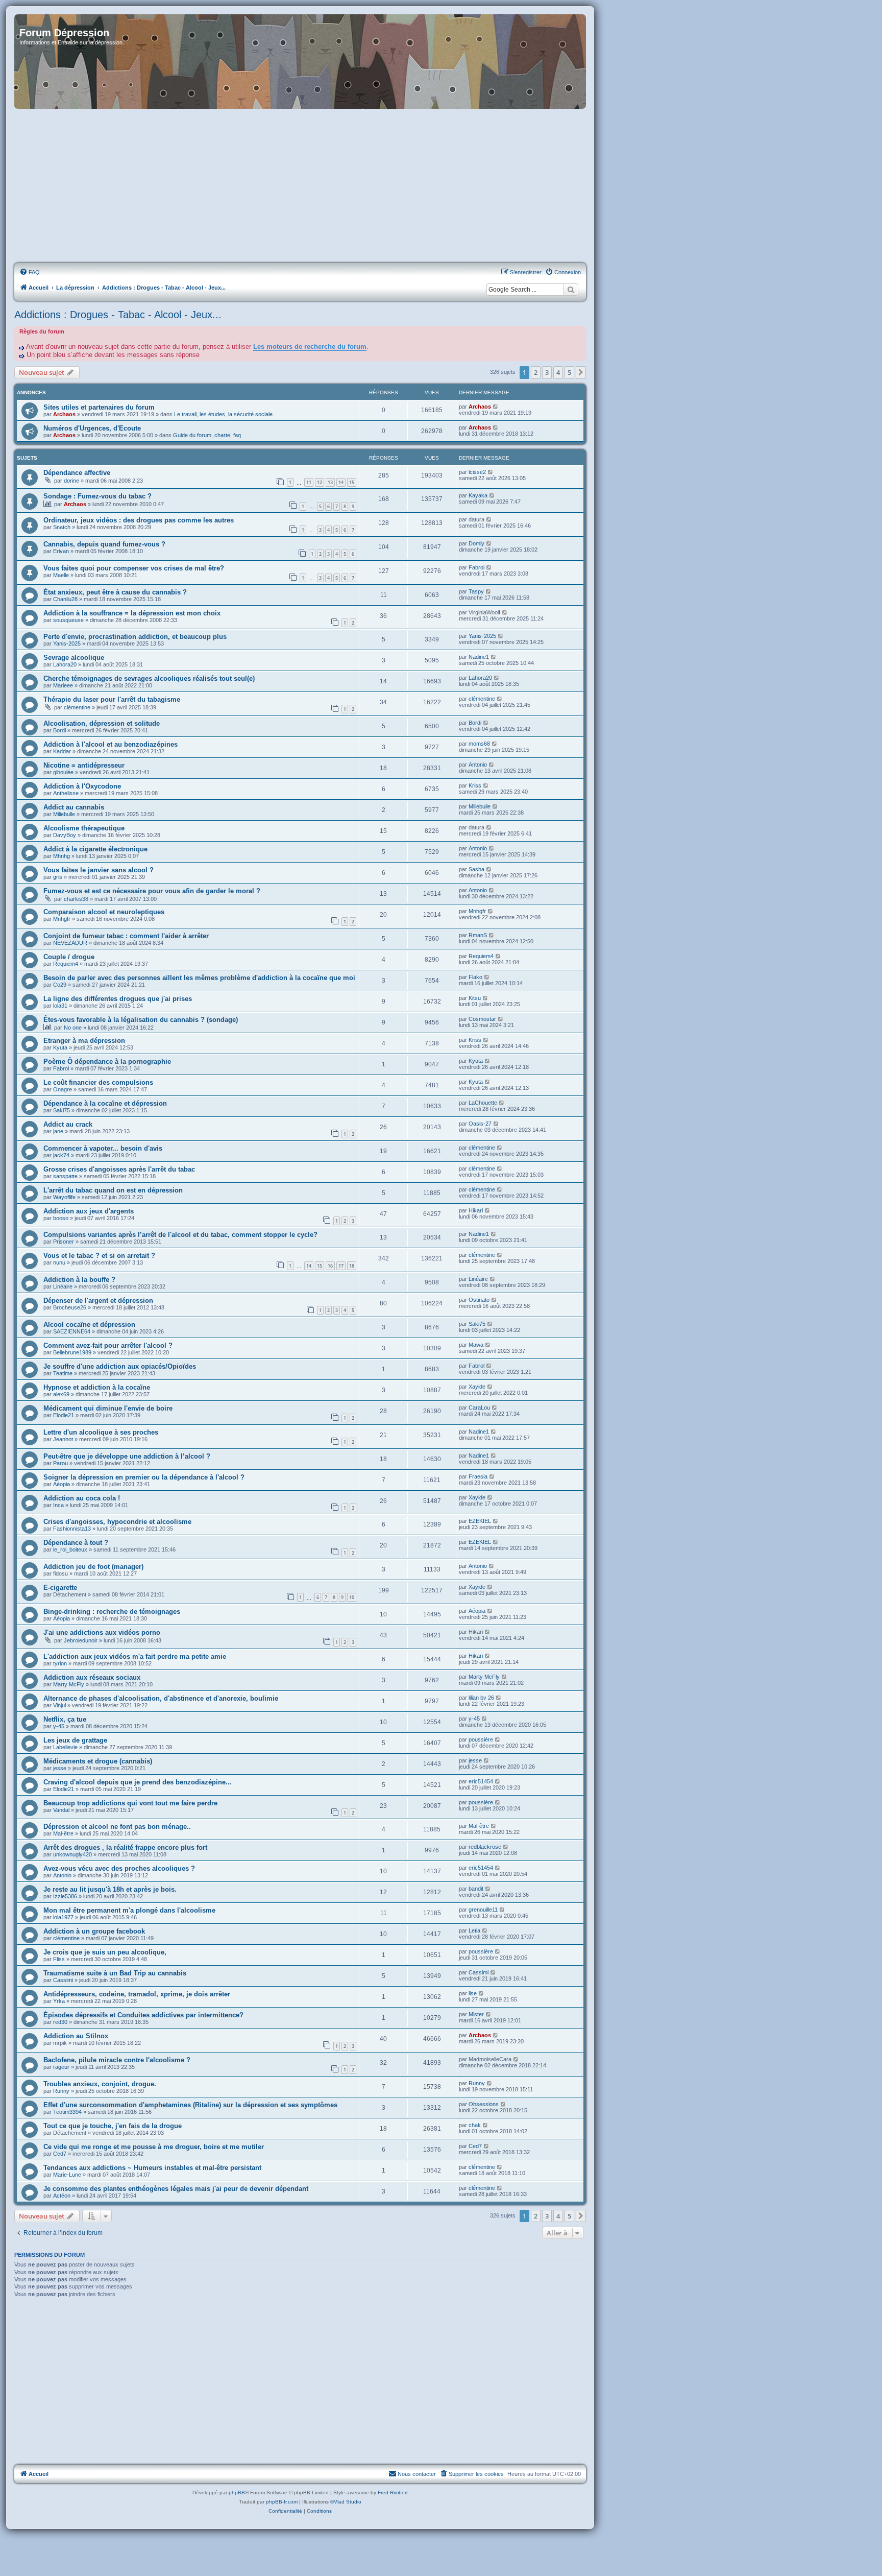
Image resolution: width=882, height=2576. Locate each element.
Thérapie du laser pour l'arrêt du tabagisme (112, 699)
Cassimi (63, 1980)
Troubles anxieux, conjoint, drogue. (100, 2084)
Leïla (474, 1930)
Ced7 (60, 2154)
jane (58, 1131)
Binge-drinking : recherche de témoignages (112, 1612)
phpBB (237, 2492)
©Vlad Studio (346, 2502)
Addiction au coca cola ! (82, 1498)
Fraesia (478, 1476)
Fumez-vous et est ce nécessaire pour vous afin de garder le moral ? (152, 891)
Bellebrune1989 (72, 1352)
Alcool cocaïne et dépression (89, 1325)
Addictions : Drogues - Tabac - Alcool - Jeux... (118, 315)
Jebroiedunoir (81, 1640)
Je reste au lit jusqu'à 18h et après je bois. (110, 1889)
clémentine (77, 707)
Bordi (59, 730)
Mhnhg (62, 856)
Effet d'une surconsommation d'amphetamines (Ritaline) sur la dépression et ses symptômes (190, 2105)
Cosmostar (482, 1019)
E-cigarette (60, 1588)
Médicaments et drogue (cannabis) (98, 1761)
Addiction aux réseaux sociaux (92, 1677)
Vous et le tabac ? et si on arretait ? (99, 1256)
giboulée (63, 772)
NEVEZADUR (70, 943)
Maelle (61, 575)
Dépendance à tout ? (76, 1543)
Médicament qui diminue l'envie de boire (108, 1408)
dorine (71, 481)
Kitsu (475, 998)
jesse (60, 1768)
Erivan (61, 551)
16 (330, 1266)
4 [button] (558, 372)
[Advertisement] (300, 186)
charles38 (76, 899)
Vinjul (59, 1705)
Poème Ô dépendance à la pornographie (107, 1062)
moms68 (479, 744)
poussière (481, 1739)
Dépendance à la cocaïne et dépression (105, 1103)
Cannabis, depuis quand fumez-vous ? (104, 544)
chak (475, 2125)
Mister (476, 2014)
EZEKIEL (480, 1521)
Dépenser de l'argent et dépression (98, 1301)
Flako (475, 977)
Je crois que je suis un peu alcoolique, (105, 1952)
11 (309, 482)
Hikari (476, 1210)
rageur (61, 2067)
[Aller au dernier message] (496, 407)
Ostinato (479, 1300)
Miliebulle (64, 814)
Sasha (476, 869)
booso (61, 1218)
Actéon (62, 2196)
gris (58, 877)
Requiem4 (66, 964)
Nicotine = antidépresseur (84, 765)
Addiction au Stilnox (76, 2036)
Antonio (478, 765)
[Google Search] (571, 290)
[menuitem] (30, 272)
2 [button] (536, 372)
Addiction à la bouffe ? (79, 1280)
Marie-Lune (67, 2175)
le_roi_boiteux (70, 1549)
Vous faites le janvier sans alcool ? (99, 870)
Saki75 (62, 1110)
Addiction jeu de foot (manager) (93, 1567)
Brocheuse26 (70, 1307)
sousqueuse (68, 620)
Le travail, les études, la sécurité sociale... (226, 414)
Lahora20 (65, 664)
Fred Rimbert (393, 2492)
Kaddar (62, 751)
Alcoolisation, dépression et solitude (102, 723)
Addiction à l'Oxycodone (82, 786)
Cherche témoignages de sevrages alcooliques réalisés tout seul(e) (149, 678)
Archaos (64, 414)
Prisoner (64, 1242)
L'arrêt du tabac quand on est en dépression (113, 1190)
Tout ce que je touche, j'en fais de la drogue (113, 2126)
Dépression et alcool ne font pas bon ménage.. (117, 1827)
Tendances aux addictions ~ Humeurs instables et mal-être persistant (152, 2168)
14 (341, 482)
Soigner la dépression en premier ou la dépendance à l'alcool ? (144, 1477)
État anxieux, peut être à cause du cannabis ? (115, 592)
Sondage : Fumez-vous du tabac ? (97, 496)
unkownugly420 (72, 1854)
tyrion (60, 1663)
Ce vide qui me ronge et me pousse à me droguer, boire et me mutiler (154, 2147)
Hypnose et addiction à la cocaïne (97, 1387)
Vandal (61, 1810)
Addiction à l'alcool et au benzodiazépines (111, 744)
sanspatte (65, 1176)
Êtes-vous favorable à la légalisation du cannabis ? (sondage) (141, 1020)
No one (73, 1028)
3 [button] (547, 372)
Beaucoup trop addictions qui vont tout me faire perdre (130, 1803)
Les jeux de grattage (75, 1740)
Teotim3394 (67, 2112)
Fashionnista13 (72, 1529)
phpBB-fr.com (282, 2502)
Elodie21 (64, 1415)
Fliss (59, 1959)
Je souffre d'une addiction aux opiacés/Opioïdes (120, 1366)
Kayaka (478, 495)
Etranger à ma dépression (84, 1041)
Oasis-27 (480, 1124)
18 (352, 1266)
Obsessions (484, 2104)
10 (352, 1597)
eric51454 (481, 1781)
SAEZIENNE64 (72, 1331)
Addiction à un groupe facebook (94, 1931)
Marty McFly (69, 1684)
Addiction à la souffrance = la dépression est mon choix (132, 613)
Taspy (476, 591)
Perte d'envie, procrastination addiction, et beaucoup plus (135, 637)
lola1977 (63, 1917)
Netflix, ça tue (65, 1719)
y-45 (59, 1726)
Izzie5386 (65, 1896)
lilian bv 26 (481, 1698)
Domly (476, 543)
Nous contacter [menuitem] (417, 2474)
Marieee (63, 685)
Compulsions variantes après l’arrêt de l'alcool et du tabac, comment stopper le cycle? (180, 1235)
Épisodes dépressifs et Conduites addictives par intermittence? (143, 2015)
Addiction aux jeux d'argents (89, 1211)
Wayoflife (64, 1197)
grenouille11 (483, 1910)
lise (473, 1993)
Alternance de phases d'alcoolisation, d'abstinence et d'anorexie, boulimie (161, 1698)
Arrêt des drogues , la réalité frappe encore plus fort (125, 1847)
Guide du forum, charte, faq (207, 435)
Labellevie (65, 1747)
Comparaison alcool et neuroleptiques (104, 912)
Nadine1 (479, 657)
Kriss (475, 785)
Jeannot (63, 1439)
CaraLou (479, 1408)
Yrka (59, 2001)
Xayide (477, 1387)
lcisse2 (477, 472)
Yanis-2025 (67, 643)
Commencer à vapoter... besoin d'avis (103, 1148)
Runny (61, 2091)
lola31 (60, 1006)
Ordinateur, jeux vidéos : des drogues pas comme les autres (139, 520)
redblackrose (485, 1847)
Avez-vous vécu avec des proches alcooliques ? (119, 1868)
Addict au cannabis (74, 807)
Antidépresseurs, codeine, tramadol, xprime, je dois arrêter (137, 1994)
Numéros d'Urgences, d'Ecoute (92, 428)
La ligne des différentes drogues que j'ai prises (118, 999)
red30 (60, 2022)
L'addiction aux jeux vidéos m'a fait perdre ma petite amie (135, 1656)
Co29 (60, 985)
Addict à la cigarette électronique (95, 849)
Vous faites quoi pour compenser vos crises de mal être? (134, 568)
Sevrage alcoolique (74, 658)
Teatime (63, 1373)
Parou (60, 1463)
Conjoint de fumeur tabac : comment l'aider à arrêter (126, 936)
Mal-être (63, 1833)
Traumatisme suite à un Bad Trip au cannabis (115, 1973)
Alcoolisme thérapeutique (84, 828)
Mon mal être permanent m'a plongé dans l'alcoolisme (129, 1910)
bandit (476, 1889)
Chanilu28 (65, 599)
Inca (58, 1505)
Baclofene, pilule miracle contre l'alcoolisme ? (117, 2060)
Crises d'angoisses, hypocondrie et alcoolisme (117, 1522)
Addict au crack (68, 1124)
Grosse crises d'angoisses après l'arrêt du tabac (119, 1169)
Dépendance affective (77, 473)
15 (352, 482)
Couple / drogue (69, 957)
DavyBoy (65, 835)
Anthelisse (66, 793)
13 (330, 482)
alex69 (61, 1394)
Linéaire (63, 1286)
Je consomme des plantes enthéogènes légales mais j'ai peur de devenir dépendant (176, 2189)
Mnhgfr (62, 919)
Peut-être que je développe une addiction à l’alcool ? (127, 1456)
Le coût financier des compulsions (98, 1082)
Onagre (63, 1089)
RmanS (478, 935)
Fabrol (476, 567)
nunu (59, 1262)
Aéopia (62, 1484)
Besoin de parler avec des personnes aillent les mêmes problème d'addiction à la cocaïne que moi (199, 978)
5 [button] (569, 372)
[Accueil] (300, 62)
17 (341, 1266)
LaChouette (483, 1103)
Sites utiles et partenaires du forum (99, 407)
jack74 (61, 1155)
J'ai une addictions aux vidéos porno (102, 1632)
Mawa (476, 1345)
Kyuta (60, 1047)
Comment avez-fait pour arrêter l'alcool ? (108, 1345)
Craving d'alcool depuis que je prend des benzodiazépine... (138, 1782)
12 (320, 482)
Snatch (62, 527)
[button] (581, 372)
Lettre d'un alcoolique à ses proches (101, 1432)
